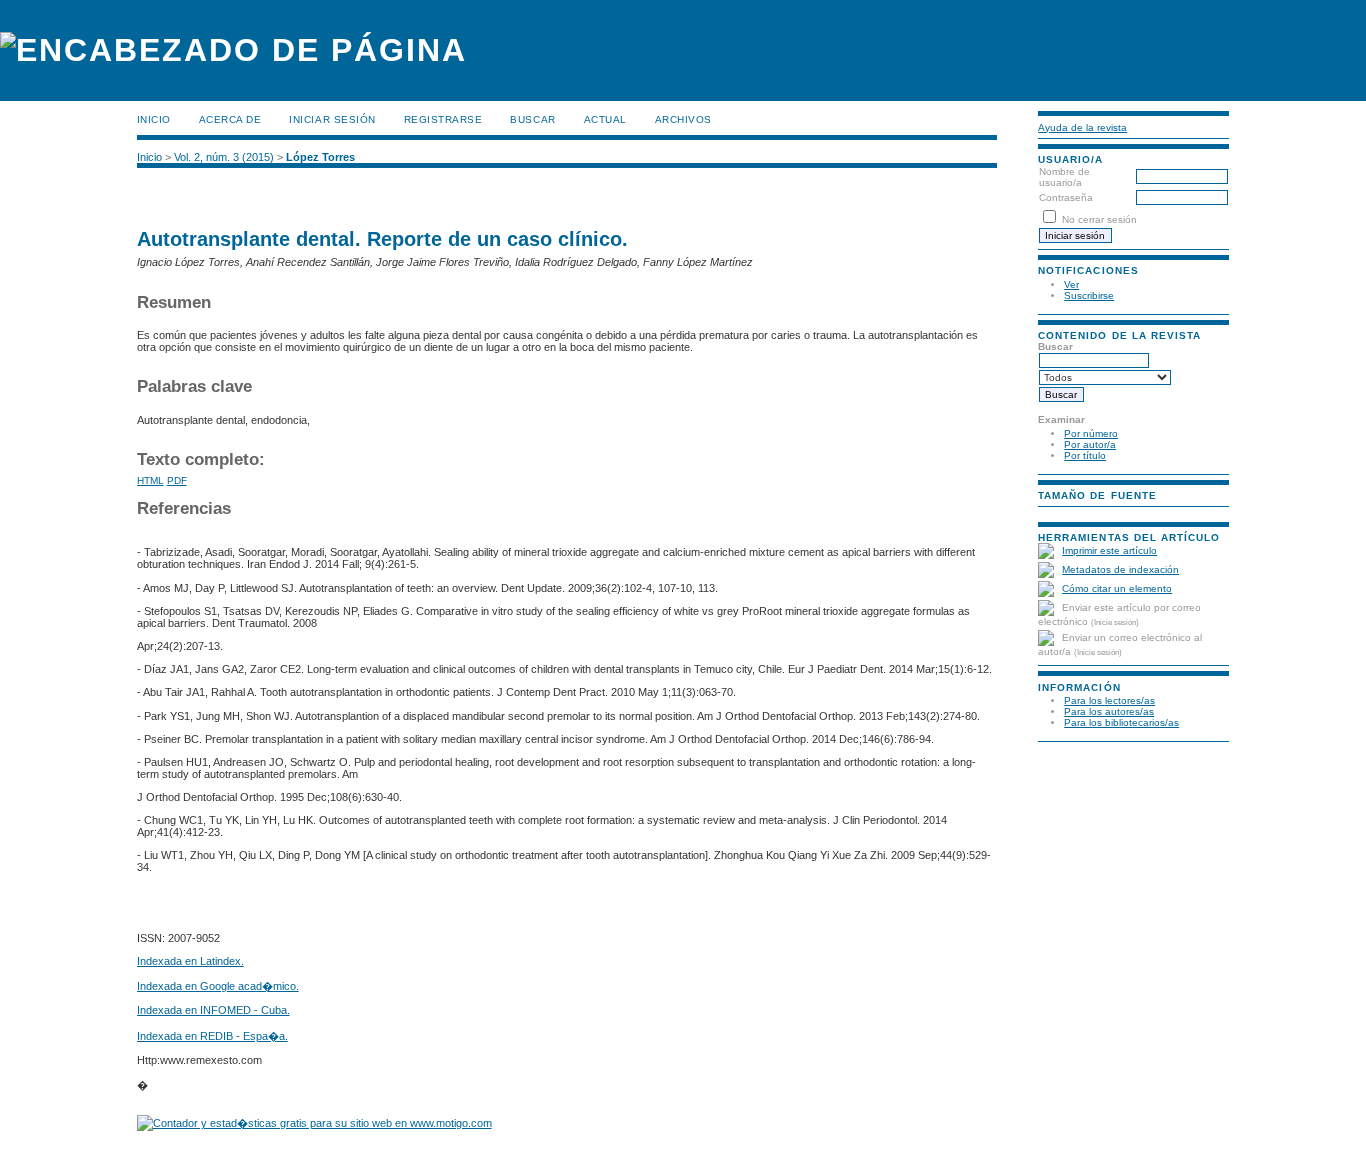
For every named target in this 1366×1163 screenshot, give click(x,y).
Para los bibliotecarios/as (1121, 722)
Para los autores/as (1109, 711)
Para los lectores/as (1109, 700)
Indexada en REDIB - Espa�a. (212, 1036)
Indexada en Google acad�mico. (218, 986)
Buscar (532, 119)
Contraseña (1066, 197)
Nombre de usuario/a (1064, 177)
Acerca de (230, 119)
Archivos (683, 119)
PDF (177, 480)
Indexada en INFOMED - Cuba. (213, 1010)
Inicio (154, 119)
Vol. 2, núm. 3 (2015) (224, 157)
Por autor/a (1090, 444)
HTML (150, 480)
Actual (605, 119)
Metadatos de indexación (1120, 569)
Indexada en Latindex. (190, 961)
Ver (1071, 284)
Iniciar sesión (332, 119)
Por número (1091, 433)
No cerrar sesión (1099, 219)
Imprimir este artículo (1109, 550)
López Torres (320, 157)
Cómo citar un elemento (1117, 588)
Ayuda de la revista (1082, 127)
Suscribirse (1089, 295)
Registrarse (443, 119)
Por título (1085, 455)
